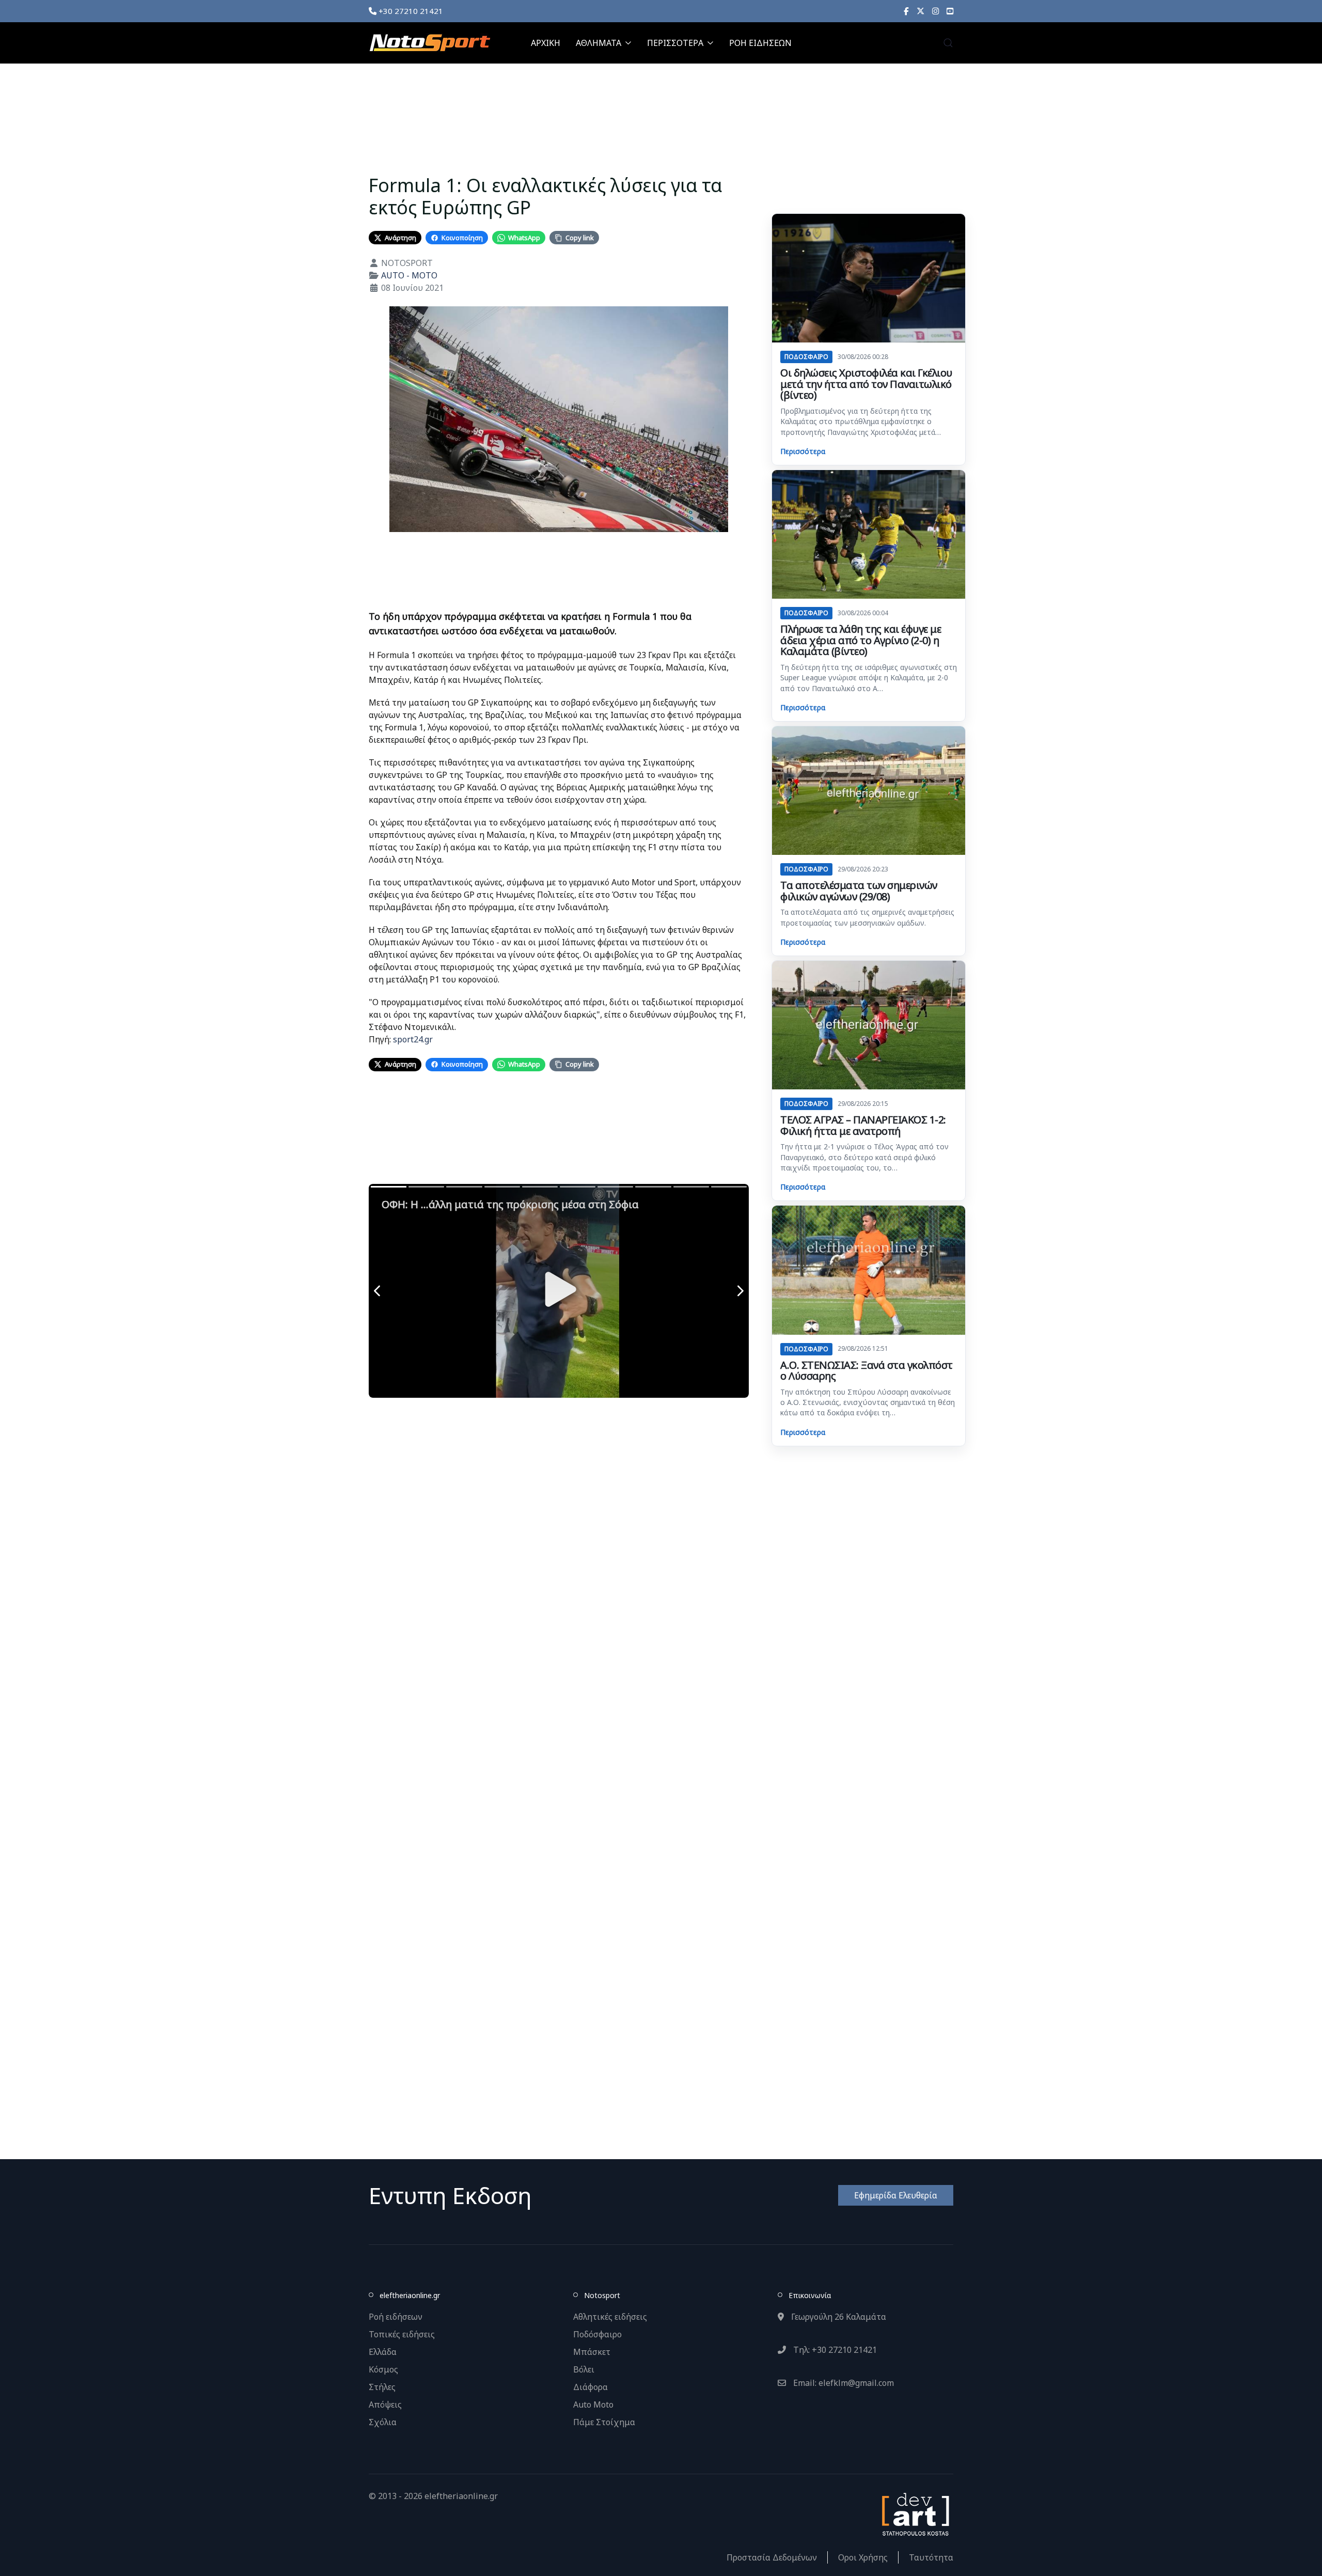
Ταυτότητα (931, 2557)
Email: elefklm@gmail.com (843, 2383)
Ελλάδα (383, 2352)
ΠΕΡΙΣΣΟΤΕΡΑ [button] (675, 43)
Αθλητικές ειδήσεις (610, 2317)
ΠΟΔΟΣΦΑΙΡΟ (806, 357)
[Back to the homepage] (430, 43)
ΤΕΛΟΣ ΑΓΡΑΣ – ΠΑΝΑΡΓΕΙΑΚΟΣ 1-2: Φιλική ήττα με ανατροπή (863, 1125)
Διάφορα (591, 2387)
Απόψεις (385, 2405)
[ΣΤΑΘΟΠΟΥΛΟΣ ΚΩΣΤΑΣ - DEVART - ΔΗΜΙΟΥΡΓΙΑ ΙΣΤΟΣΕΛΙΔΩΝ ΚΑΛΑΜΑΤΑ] (915, 2513)
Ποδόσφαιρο (597, 2334)
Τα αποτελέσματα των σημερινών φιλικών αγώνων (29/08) (859, 891)
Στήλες (382, 2387)
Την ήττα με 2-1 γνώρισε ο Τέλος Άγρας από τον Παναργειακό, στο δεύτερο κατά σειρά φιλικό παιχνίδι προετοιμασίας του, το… (864, 1157)
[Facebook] (906, 11)
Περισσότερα (803, 451)
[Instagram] (935, 11)
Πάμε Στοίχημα (604, 2422)
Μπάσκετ (592, 2352)
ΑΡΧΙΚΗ (546, 43)
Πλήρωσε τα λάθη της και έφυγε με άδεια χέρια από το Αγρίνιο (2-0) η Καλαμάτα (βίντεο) (861, 640)
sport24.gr (413, 1039)
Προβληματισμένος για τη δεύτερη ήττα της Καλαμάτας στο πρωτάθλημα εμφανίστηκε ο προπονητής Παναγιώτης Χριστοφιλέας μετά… (861, 421)
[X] (920, 11)
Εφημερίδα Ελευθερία (896, 2195)
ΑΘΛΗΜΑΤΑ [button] (599, 43)
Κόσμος (383, 2369)
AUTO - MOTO (409, 275)
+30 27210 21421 (410, 11)
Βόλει (584, 2369)
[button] (948, 43)
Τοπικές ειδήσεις (402, 2334)
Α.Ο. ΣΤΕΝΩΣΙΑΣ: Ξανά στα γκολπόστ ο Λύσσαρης (867, 1371)
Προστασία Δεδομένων (772, 2557)
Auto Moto (593, 2405)
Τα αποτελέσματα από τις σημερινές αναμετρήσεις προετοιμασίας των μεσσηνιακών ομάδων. (867, 917)
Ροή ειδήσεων (396, 2317)
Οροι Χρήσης (863, 2557)
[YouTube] (950, 11)
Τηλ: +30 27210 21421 (834, 2350)
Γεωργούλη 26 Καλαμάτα (838, 2317)
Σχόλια (383, 2422)
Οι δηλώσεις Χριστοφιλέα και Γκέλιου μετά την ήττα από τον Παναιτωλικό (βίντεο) (866, 384)
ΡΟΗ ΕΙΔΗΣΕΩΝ (760, 43)
